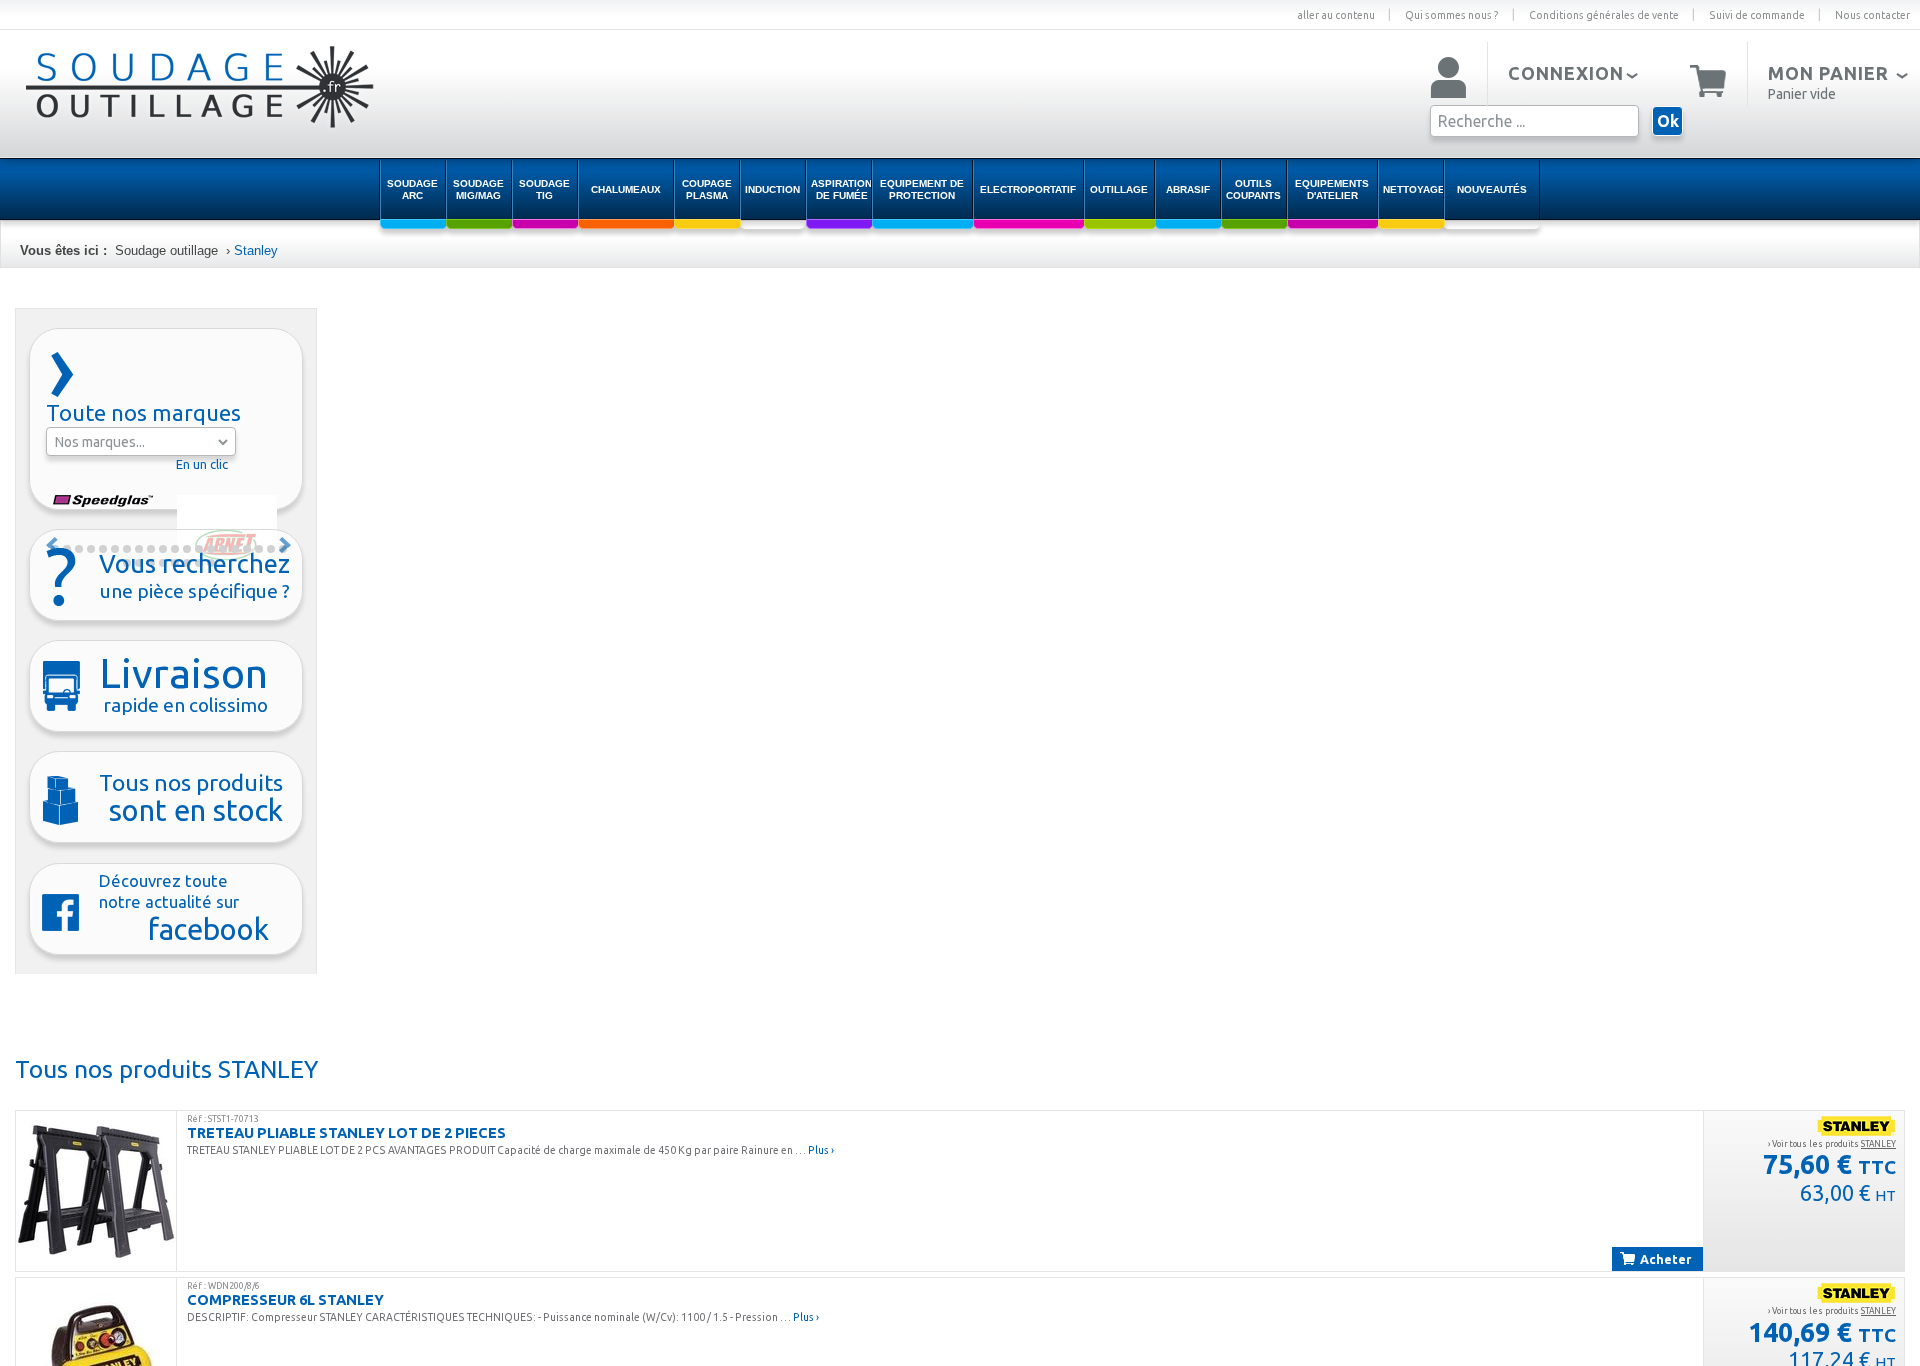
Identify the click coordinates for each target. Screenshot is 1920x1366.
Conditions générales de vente (1604, 15)
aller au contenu (1336, 15)
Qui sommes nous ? (1452, 15)
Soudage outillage (166, 250)
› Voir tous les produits (1832, 1144)
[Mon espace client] (1448, 79)
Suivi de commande (1757, 15)
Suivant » (286, 545)
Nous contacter (1872, 15)
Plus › (821, 1150)
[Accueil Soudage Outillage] (150, 103)
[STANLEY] (1856, 1125)
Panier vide (1802, 94)
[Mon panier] (1708, 79)
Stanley (256, 250)
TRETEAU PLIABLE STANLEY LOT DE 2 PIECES (346, 1132)
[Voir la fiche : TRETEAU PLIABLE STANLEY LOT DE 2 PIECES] (96, 1191)
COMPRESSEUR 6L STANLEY (285, 1299)
